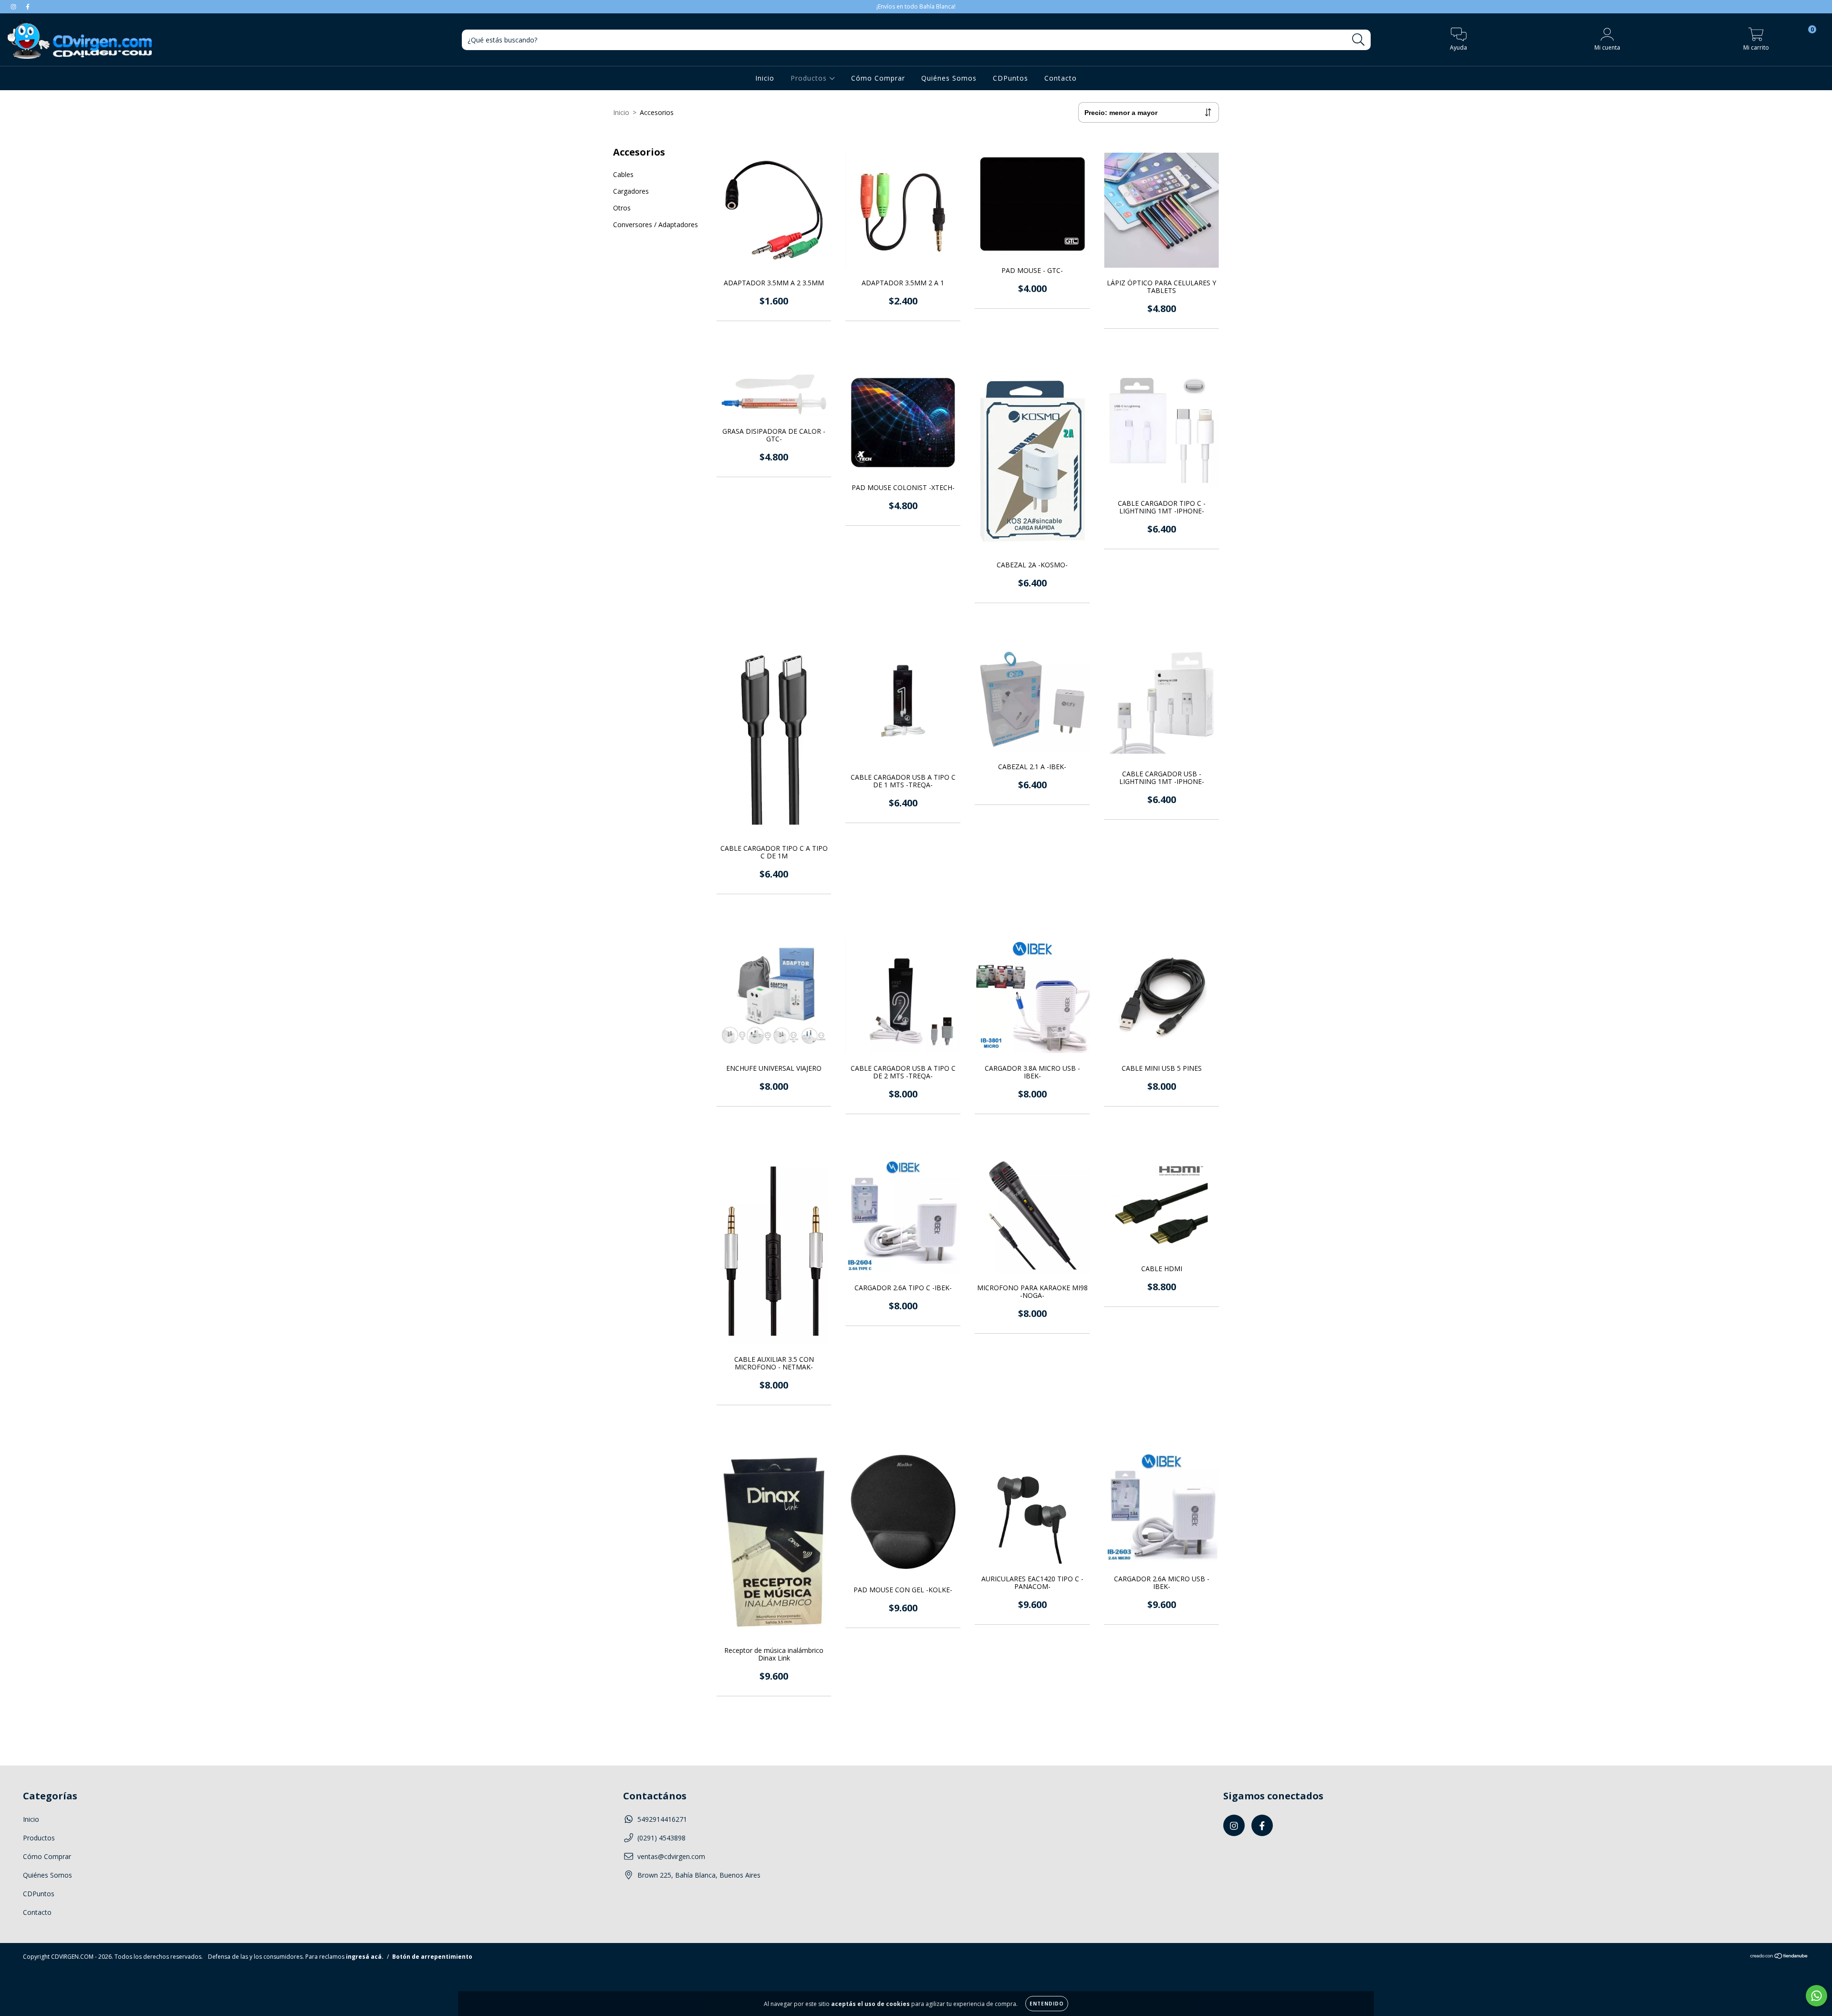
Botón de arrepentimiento (432, 1957)
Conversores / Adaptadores (656, 225)
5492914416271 (662, 1819)
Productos (810, 78)
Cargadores (631, 191)
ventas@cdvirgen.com (671, 1856)
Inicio (765, 78)
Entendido (1047, 2004)
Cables (623, 174)
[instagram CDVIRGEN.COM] (14, 6)
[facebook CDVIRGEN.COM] (28, 6)
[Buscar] (1358, 40)
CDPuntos (1010, 78)
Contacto (1061, 78)
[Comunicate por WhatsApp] (1816, 1996)
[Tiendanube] (1779, 1957)
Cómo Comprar (878, 78)
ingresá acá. (365, 1957)
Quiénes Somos (949, 78)
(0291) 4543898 (661, 1838)
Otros (622, 208)
